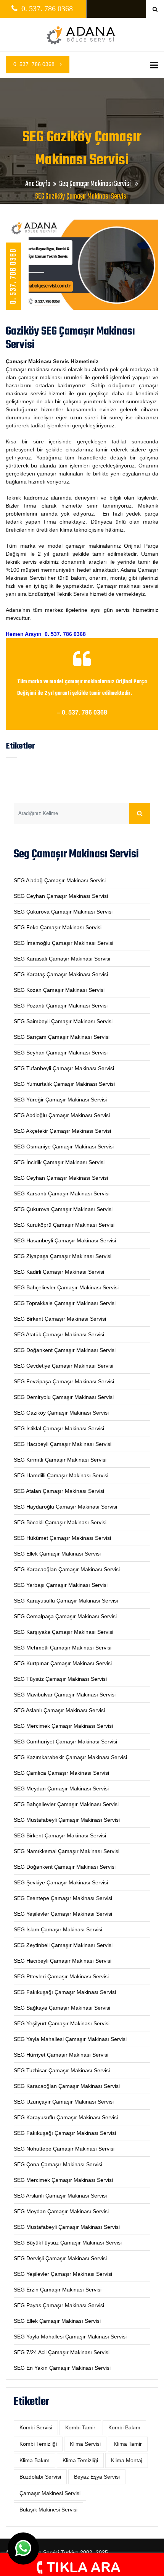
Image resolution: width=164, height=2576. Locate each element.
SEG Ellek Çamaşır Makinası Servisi (57, 1554)
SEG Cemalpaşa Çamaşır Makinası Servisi (65, 1616)
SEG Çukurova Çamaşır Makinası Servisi (63, 912)
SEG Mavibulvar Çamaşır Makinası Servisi (65, 1695)
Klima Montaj (127, 2460)
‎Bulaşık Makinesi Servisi (48, 2510)
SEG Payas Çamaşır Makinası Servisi (59, 2305)
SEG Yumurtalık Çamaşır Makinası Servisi (64, 1084)
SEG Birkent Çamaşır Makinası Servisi (60, 1319)
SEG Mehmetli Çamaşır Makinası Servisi (63, 1648)
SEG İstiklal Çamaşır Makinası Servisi (59, 1428)
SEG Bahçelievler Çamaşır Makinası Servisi (66, 1287)
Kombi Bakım (124, 2427)
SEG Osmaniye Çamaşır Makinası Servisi (64, 1147)
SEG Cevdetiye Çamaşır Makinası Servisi (64, 1366)
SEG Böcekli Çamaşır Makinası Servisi (60, 1522)
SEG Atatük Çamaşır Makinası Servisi (59, 1334)
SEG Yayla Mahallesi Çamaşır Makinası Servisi (70, 2039)
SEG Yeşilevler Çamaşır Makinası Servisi (63, 1914)
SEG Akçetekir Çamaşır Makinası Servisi (62, 1131)
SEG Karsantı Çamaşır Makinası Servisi (62, 1193)
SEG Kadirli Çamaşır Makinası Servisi (59, 1272)
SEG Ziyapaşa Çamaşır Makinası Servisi (63, 1256)
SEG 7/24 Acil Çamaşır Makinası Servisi (62, 2352)
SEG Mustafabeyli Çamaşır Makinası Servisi (67, 1820)
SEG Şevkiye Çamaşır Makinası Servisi (61, 1882)
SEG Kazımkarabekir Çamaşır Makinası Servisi (70, 1757)
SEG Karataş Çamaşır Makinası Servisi (61, 974)
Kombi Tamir (80, 2427)
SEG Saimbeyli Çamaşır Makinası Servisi (63, 1021)
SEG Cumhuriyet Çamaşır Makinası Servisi (65, 1742)
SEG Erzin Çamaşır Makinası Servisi (58, 2290)
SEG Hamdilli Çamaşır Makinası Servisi (61, 1475)
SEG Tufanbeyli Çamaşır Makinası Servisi (64, 1068)
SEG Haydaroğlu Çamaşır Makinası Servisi (65, 1507)
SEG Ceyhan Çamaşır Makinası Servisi (61, 896)
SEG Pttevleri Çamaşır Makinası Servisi (61, 1976)
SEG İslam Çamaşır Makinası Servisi (58, 1929)
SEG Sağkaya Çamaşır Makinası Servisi (62, 2008)
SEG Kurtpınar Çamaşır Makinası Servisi (63, 1663)
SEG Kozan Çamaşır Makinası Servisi (59, 990)
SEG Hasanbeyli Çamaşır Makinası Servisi (65, 1240)
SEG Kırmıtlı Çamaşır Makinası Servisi (60, 1460)
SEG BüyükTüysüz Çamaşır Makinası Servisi (68, 2243)
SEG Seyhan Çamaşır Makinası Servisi (61, 1053)
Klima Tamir (128, 2444)
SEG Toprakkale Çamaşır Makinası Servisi (65, 1303)
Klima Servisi (85, 2444)
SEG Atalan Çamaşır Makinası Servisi (59, 1491)
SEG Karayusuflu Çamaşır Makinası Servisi (66, 1601)
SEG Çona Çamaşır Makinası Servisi (58, 2164)
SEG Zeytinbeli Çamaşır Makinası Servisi (63, 1945)
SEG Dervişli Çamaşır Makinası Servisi (60, 2258)
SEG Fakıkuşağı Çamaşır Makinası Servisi (65, 1992)
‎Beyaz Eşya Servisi (97, 2477)
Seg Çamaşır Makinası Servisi (96, 184)
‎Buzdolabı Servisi (40, 2477)
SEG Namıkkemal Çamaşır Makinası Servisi (67, 1851)
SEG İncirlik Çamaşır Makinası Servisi (59, 1162)
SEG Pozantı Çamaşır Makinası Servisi (61, 1006)
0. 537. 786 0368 (35, 64)
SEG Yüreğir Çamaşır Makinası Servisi (60, 1100)
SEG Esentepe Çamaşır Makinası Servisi (63, 1898)
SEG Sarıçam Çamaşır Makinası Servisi (62, 1037)
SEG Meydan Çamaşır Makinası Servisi (61, 1788)
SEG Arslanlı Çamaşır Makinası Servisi (60, 2196)
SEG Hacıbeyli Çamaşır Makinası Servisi (63, 1444)
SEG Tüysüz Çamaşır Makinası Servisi (60, 1679)
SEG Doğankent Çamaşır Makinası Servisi (65, 1350)
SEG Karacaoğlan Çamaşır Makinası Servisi (67, 1569)
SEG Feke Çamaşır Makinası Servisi (58, 927)
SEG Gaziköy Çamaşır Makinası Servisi (61, 1413)
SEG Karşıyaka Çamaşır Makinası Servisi (64, 1632)
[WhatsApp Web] (23, 2549)
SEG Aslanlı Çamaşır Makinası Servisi (59, 1710)
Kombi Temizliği (38, 2444)
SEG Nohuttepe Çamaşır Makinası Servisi (64, 2149)
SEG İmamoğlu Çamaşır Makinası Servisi (64, 943)
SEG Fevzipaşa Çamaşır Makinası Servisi (64, 1381)
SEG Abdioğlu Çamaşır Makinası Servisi (62, 1115)
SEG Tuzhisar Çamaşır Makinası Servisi (62, 2070)
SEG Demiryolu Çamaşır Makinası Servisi (64, 1397)
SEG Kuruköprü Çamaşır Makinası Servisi (64, 1225)
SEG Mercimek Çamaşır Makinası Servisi (63, 1726)
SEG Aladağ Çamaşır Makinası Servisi (60, 880)
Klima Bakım (35, 2460)
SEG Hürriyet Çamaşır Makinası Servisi (61, 2055)
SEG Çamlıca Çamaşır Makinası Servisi (61, 1773)
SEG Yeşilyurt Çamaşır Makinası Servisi (62, 2023)
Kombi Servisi (36, 2427)
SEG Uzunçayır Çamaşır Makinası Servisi (64, 2102)
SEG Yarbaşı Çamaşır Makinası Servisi (61, 1585)
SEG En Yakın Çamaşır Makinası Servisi (62, 2368)
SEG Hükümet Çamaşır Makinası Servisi (62, 1538)
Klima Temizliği (80, 2460)
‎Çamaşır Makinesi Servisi (50, 2493)
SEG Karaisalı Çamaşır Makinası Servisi (62, 959)
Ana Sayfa (38, 184)
